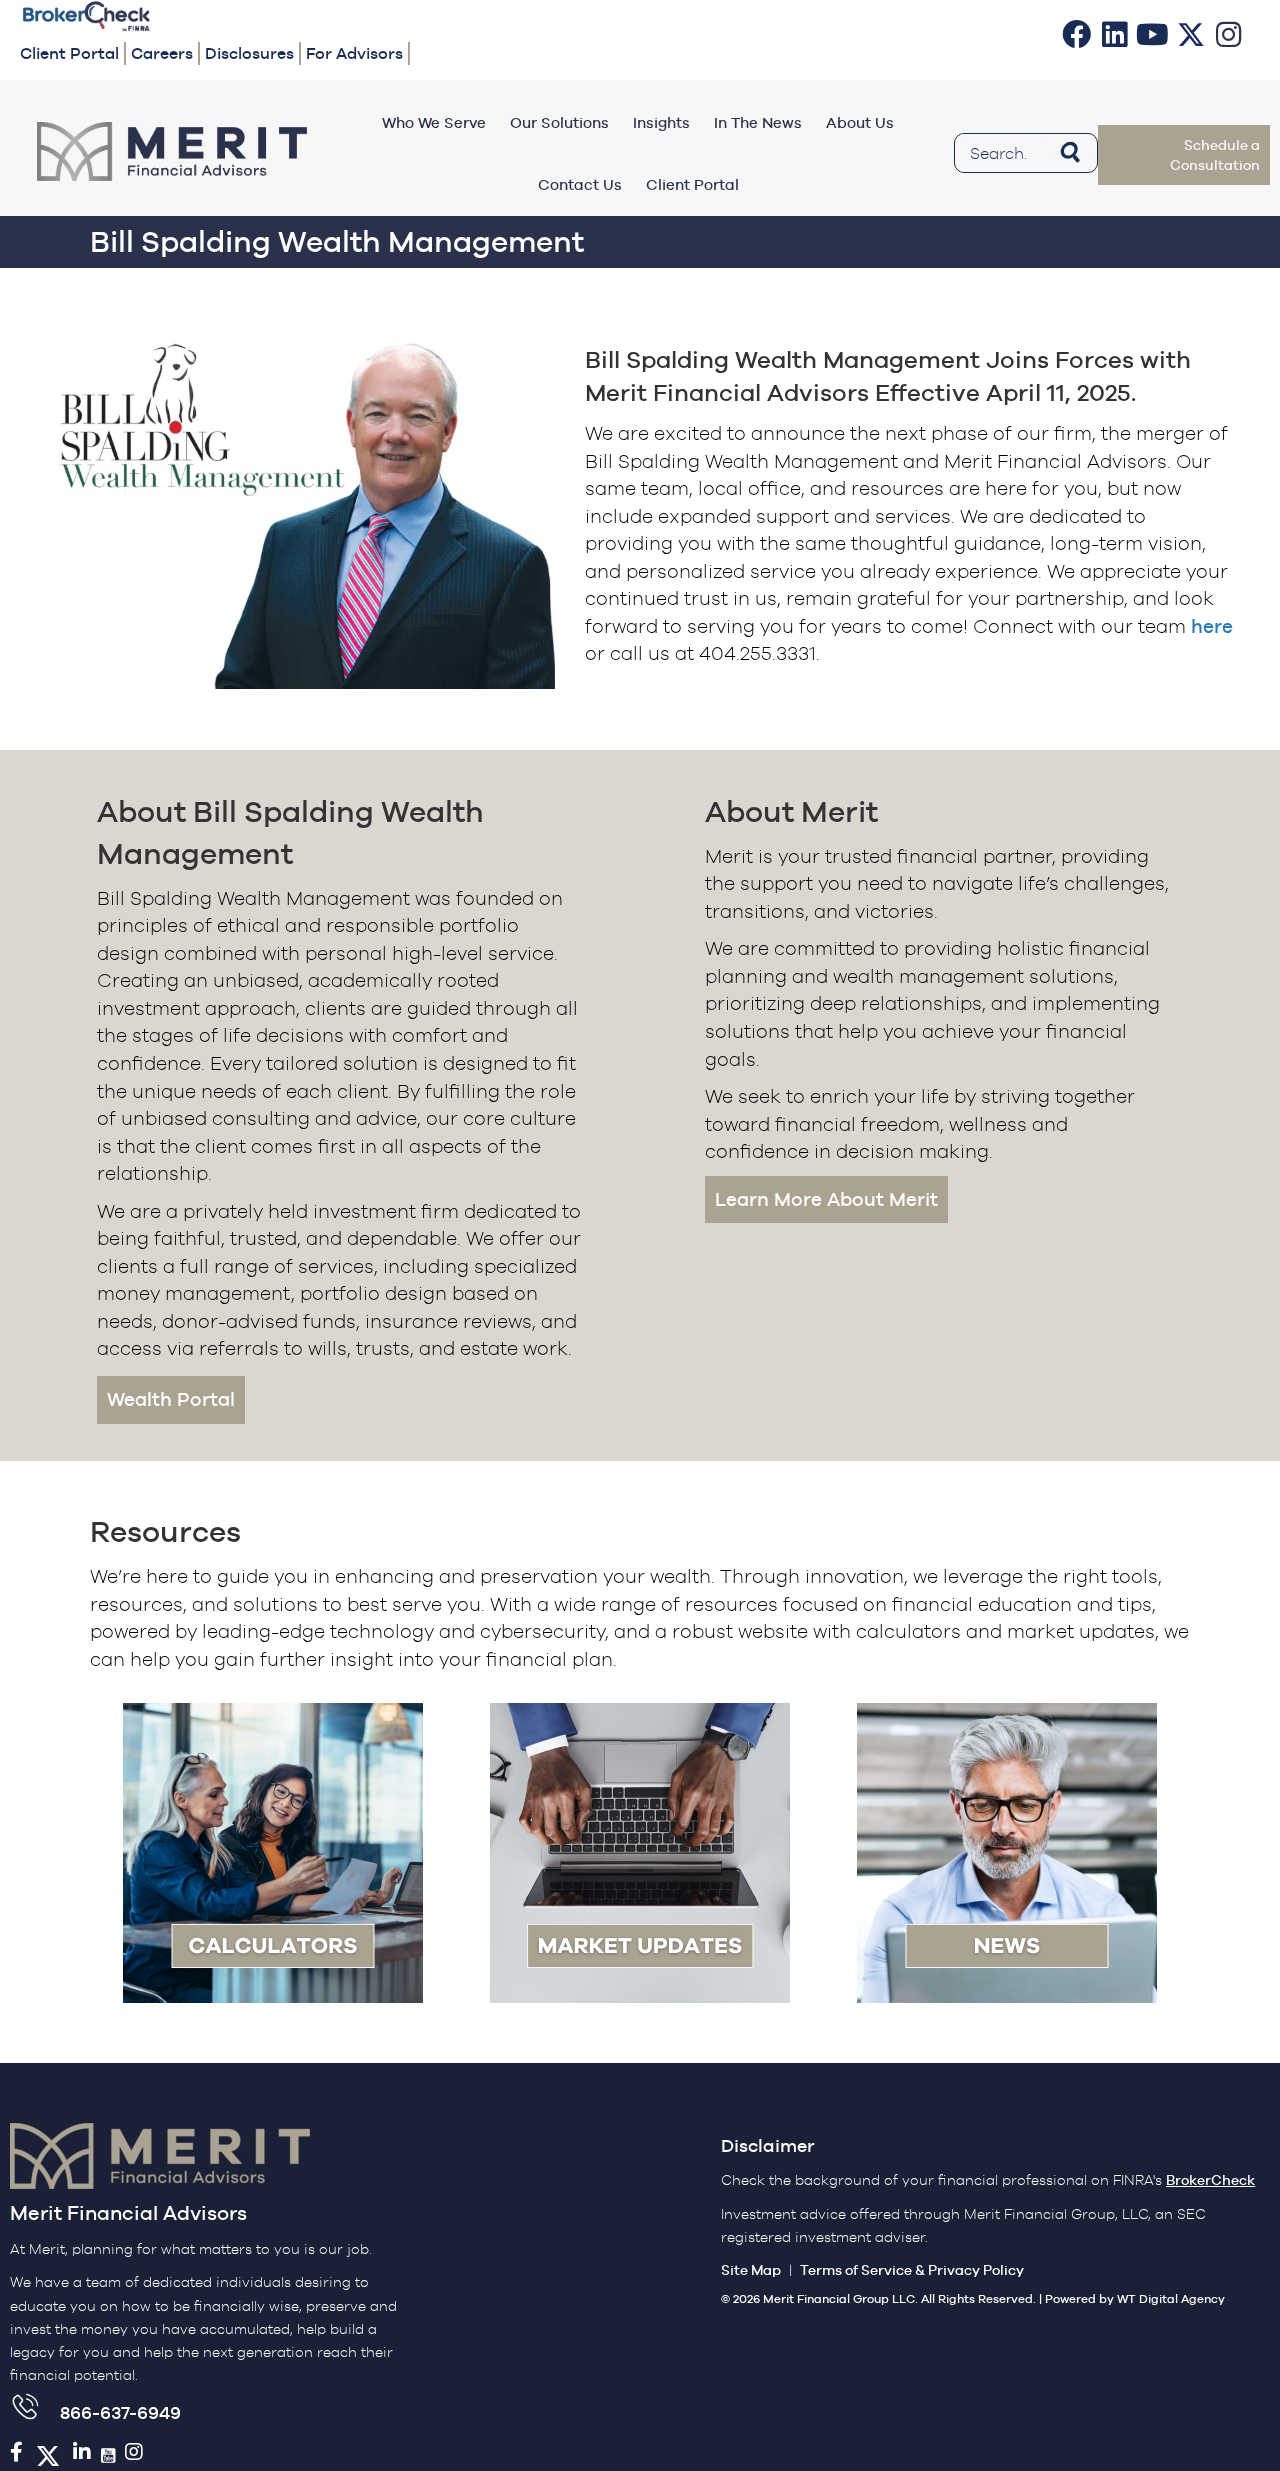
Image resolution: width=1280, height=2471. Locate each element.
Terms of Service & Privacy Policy (912, 2270)
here (1212, 626)
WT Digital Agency (1171, 2299)
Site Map (751, 2270)
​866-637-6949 (120, 2412)
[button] (1077, 34)
